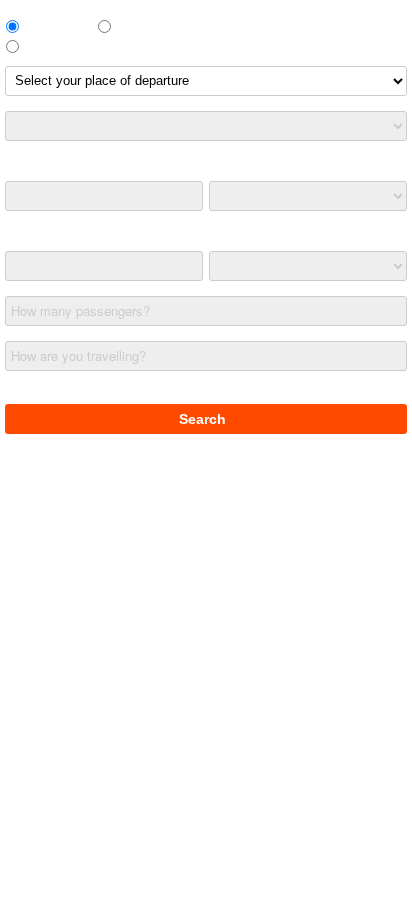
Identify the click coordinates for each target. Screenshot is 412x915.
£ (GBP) (28, 388)
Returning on (41, 235)
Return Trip (57, 25)
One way (143, 25)
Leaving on (36, 165)
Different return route (85, 45)
